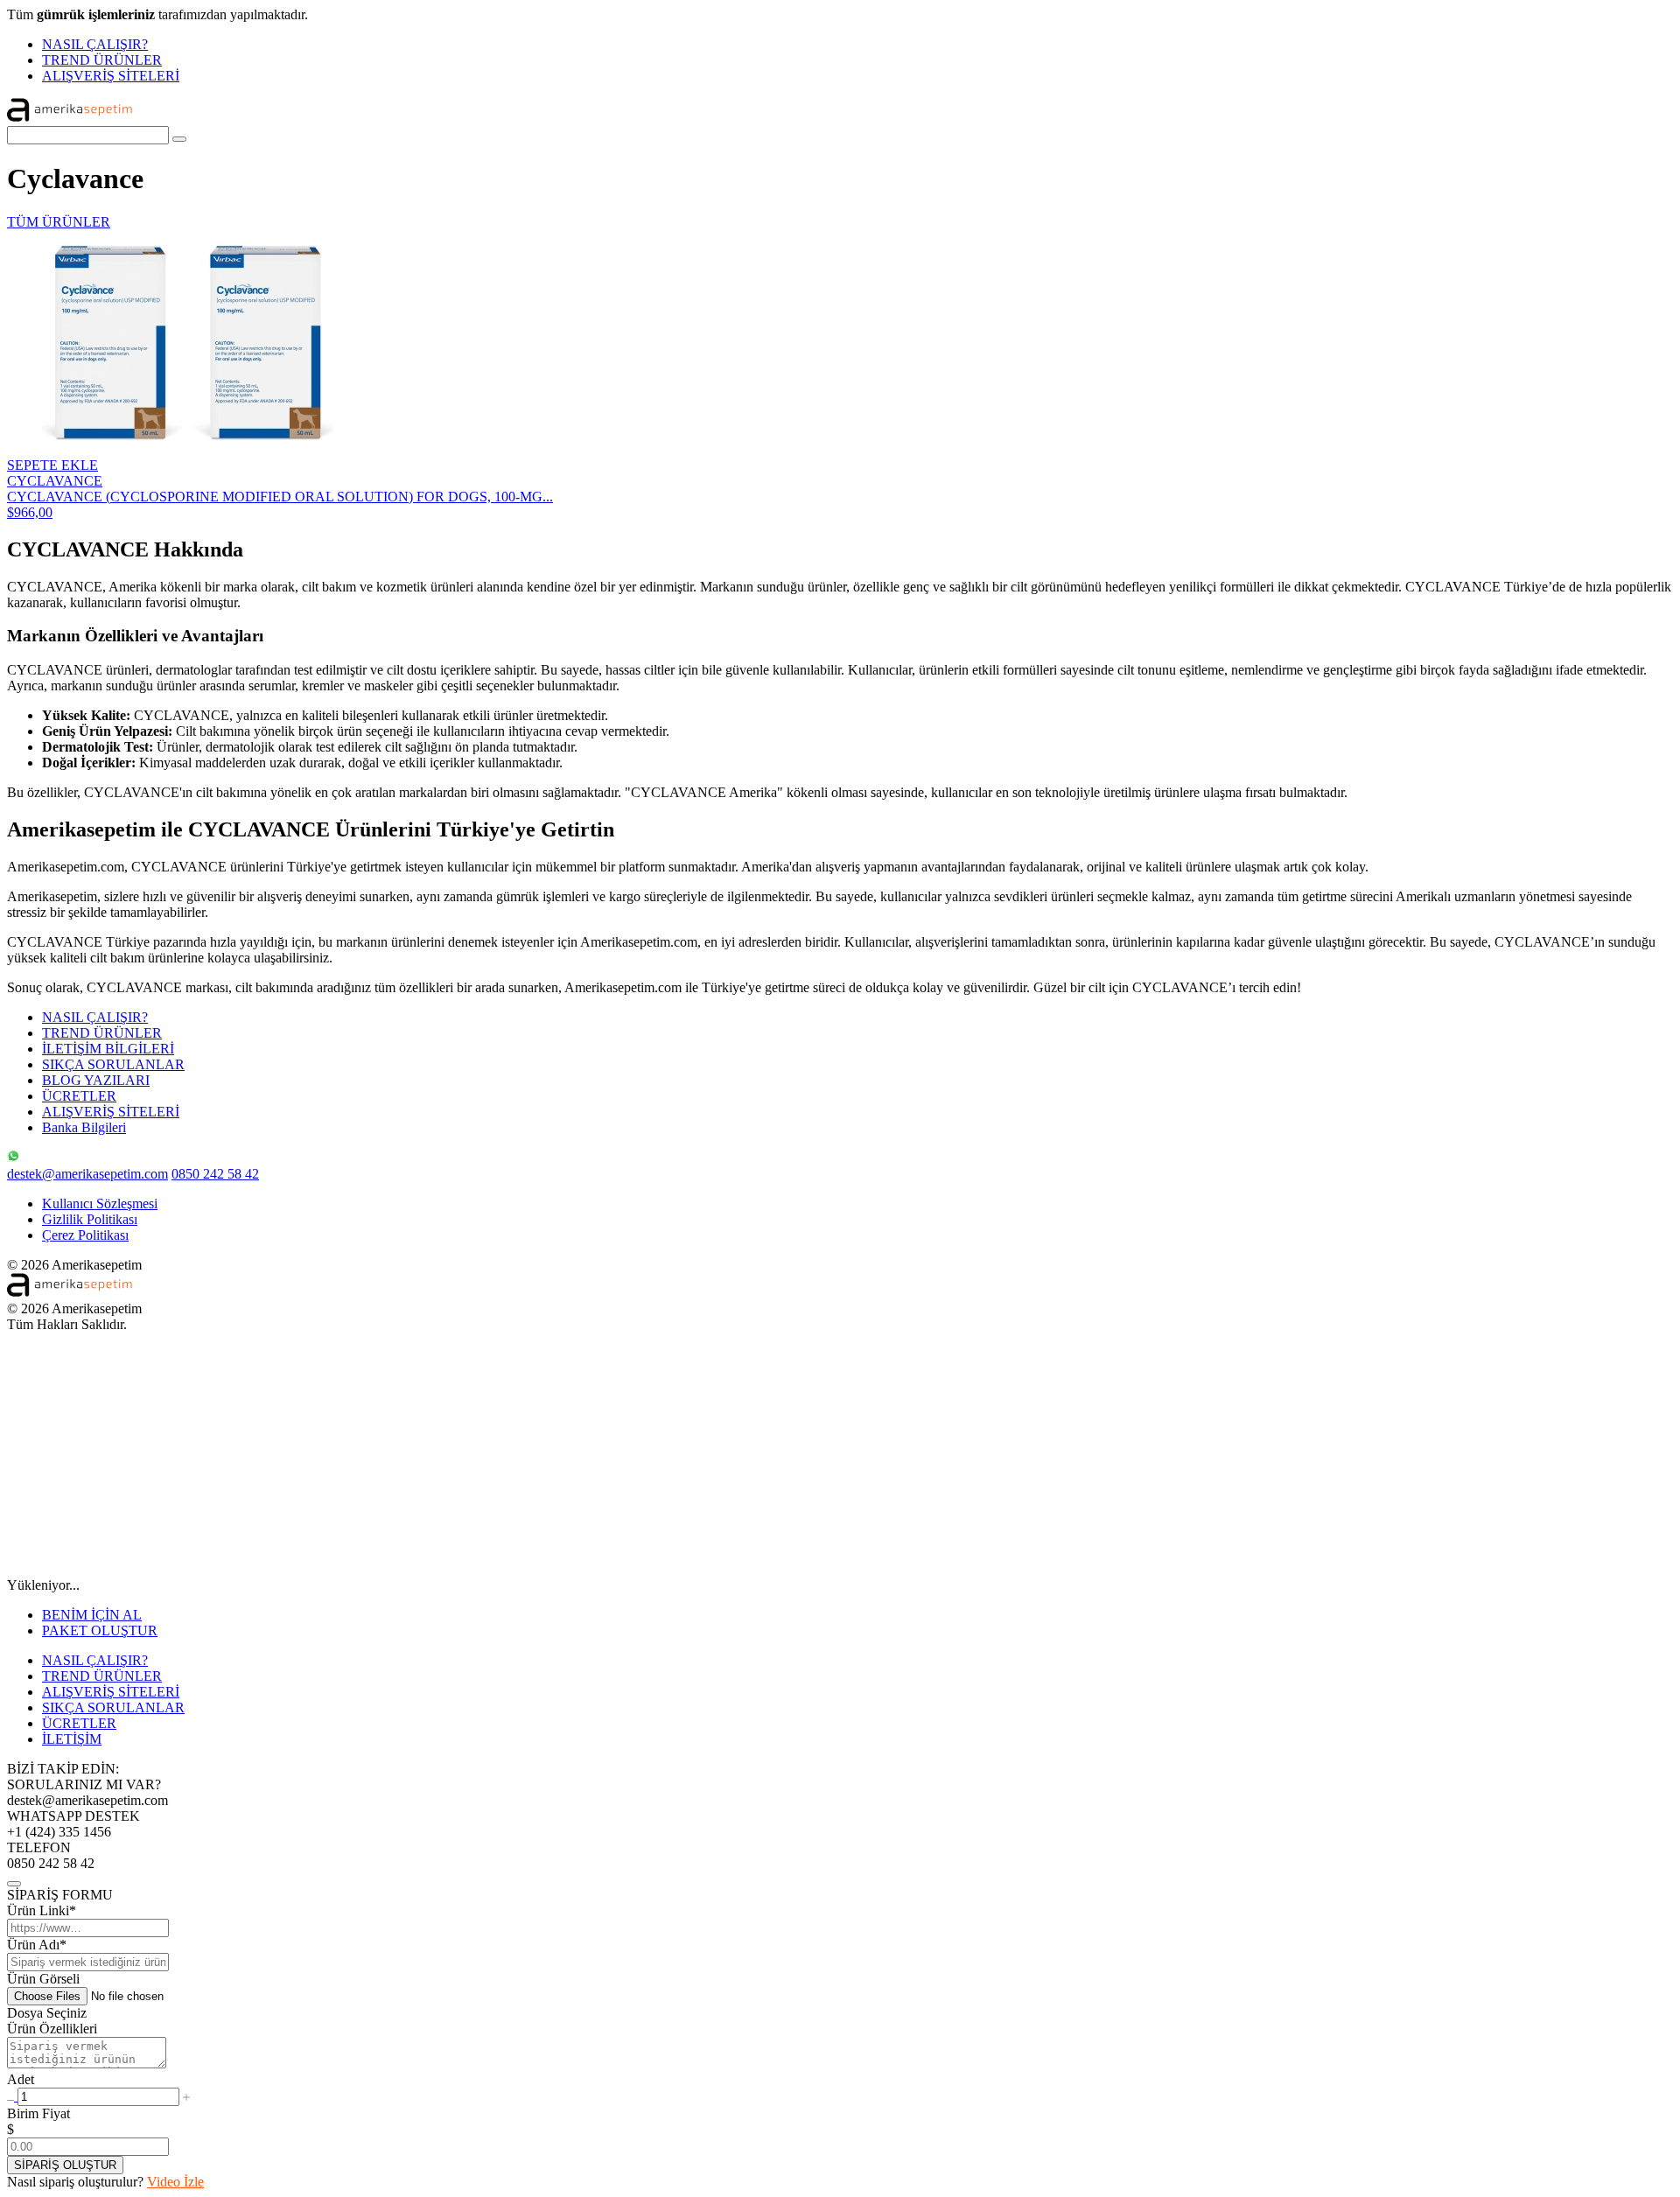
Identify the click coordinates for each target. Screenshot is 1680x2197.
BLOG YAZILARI (96, 1080)
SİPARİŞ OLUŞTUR (65, 2165)
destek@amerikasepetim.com (87, 1174)
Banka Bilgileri (84, 1127)
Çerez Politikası (85, 1235)
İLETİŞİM (72, 1739)
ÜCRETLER (79, 1096)
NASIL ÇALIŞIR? (95, 44)
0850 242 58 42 (215, 1174)
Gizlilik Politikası (90, 1219)
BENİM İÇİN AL (92, 1615)
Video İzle (175, 2182)
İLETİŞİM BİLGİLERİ (108, 1049)
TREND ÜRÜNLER (102, 60)
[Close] (14, 1884)
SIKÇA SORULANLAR (113, 1064)
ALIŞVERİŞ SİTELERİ (111, 76)
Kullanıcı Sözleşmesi (100, 1203)
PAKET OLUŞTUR (100, 1630)
